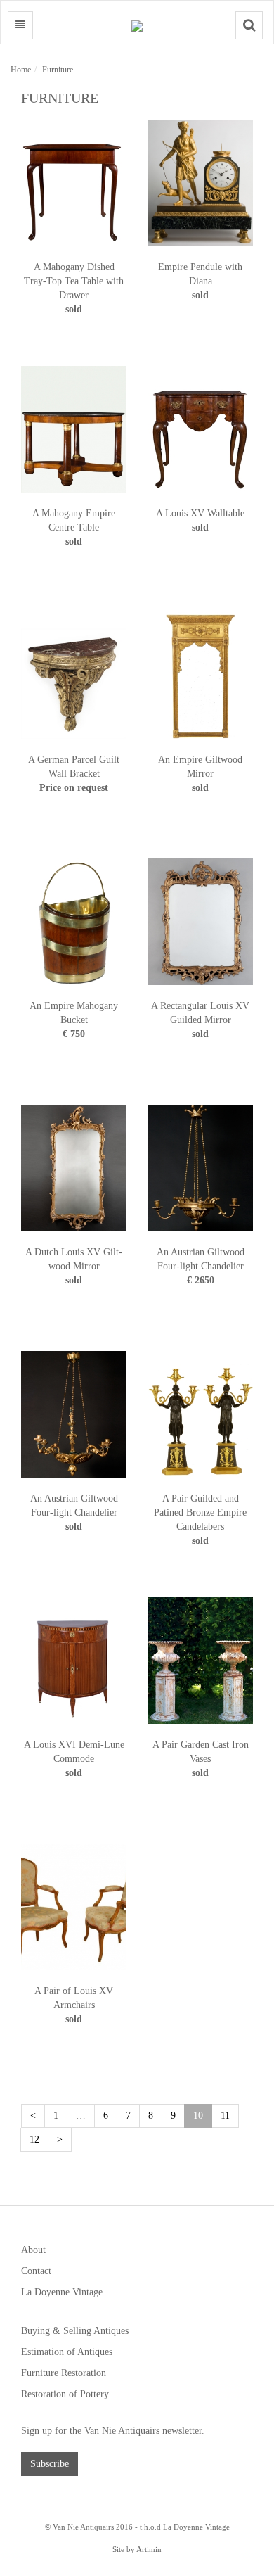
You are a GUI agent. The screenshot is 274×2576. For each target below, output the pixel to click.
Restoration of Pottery (65, 2394)
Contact (36, 2271)
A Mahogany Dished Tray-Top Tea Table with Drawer (74, 281)
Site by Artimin (137, 2549)
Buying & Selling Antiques (75, 2331)
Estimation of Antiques (67, 2352)
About (33, 2250)
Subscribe (50, 2464)
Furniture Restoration (64, 2373)
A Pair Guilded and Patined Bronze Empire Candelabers (200, 1512)
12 (34, 2139)
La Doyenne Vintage (62, 2292)
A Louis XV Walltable (200, 513)
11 (225, 2115)
